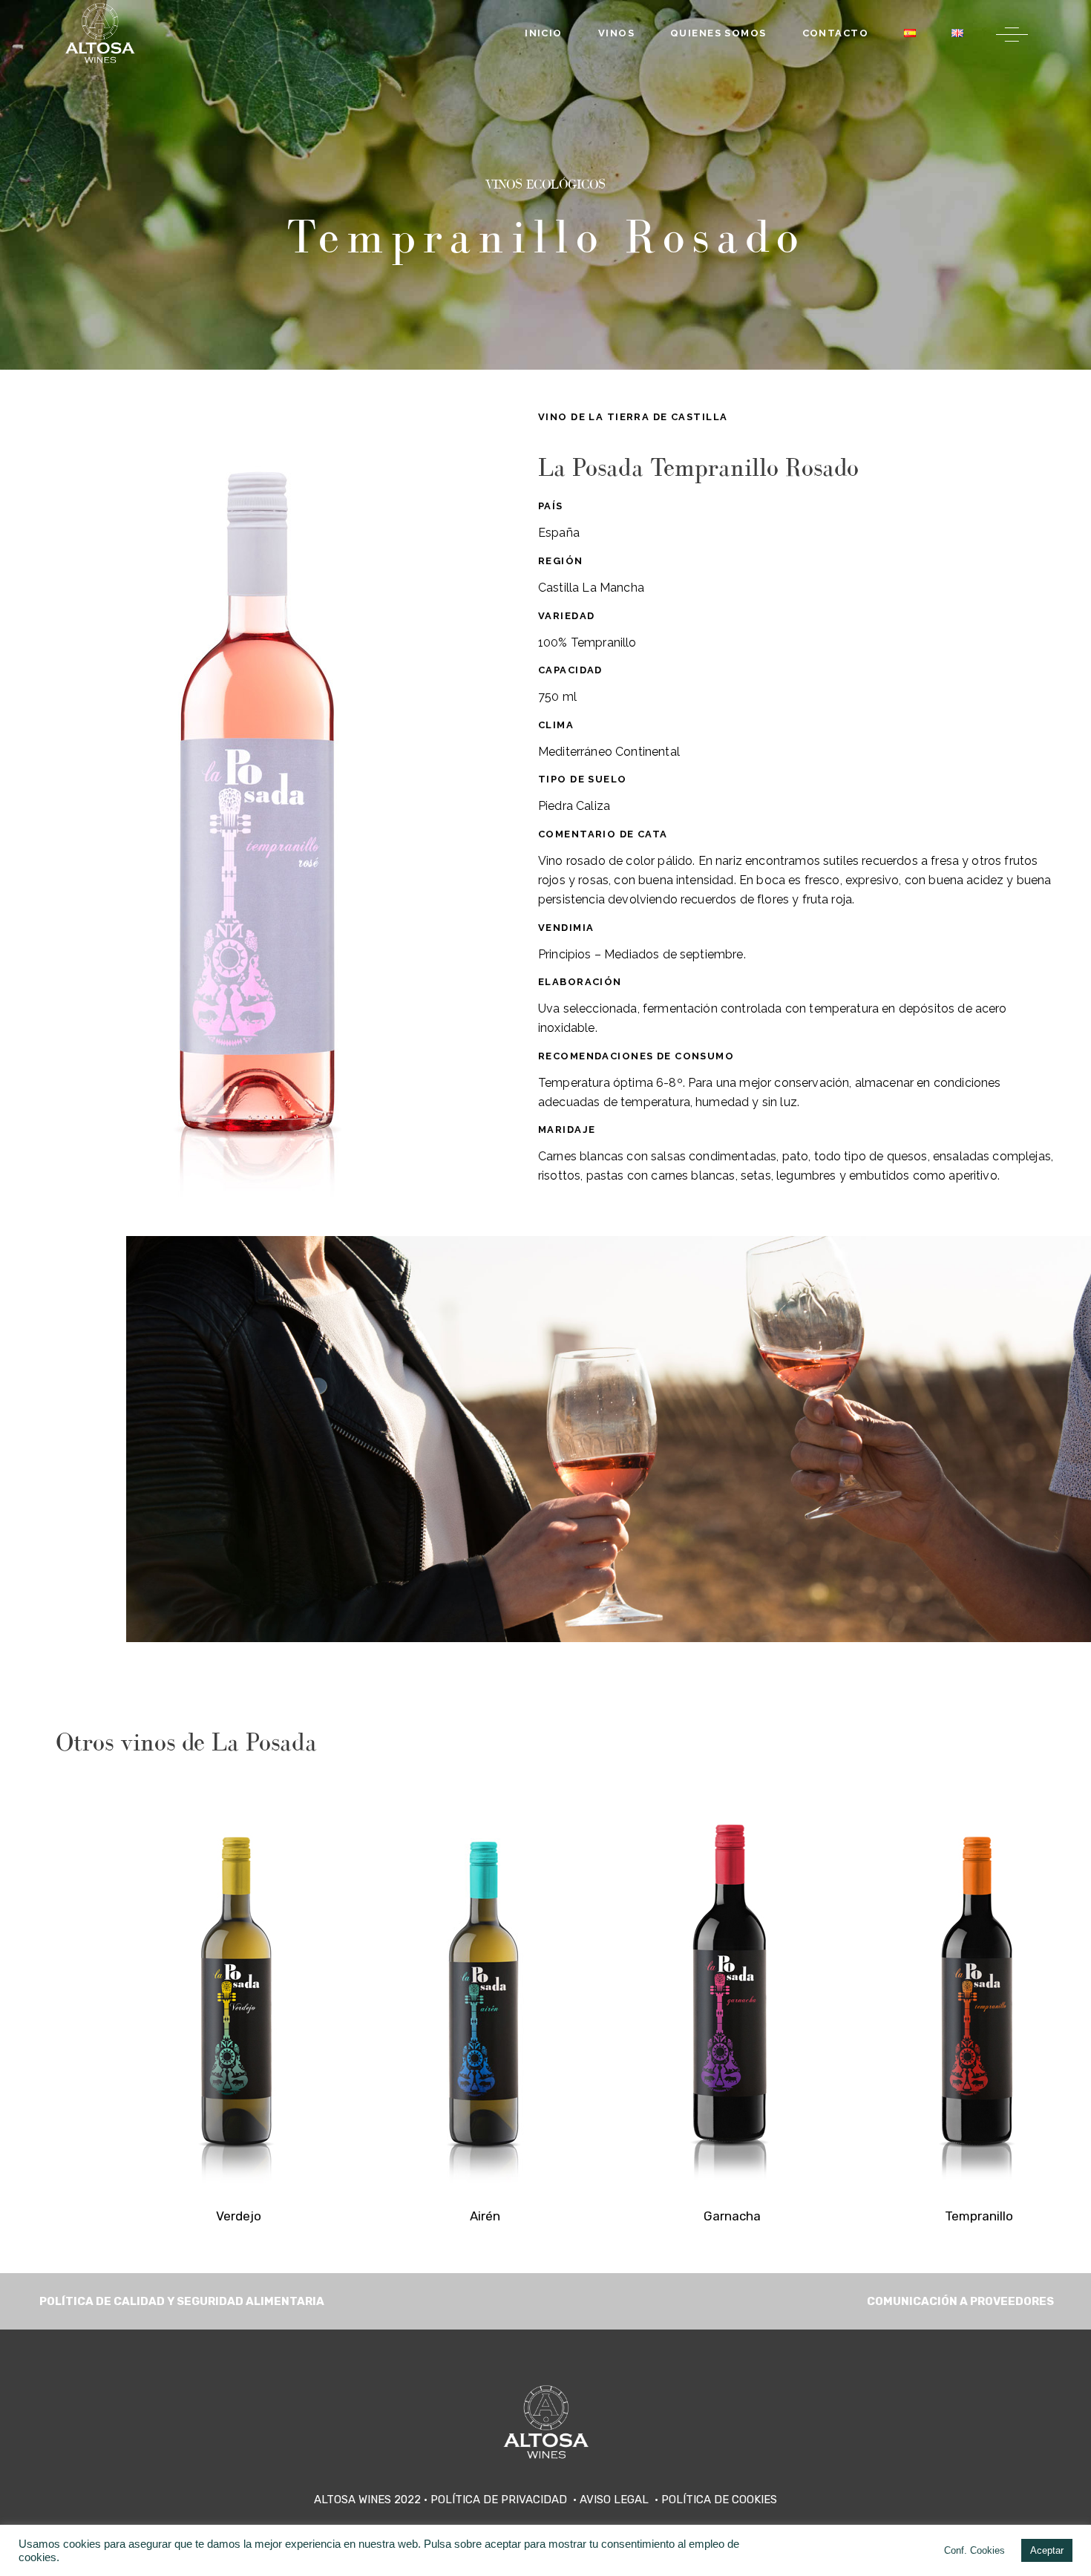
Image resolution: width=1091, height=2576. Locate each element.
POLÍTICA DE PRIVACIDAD (500, 2500)
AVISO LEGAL (616, 2500)
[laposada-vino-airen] (485, 1991)
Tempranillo (979, 2216)
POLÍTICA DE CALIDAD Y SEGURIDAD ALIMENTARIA (181, 2301)
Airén (485, 2216)
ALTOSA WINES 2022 (367, 2500)
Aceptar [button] (1047, 2550)
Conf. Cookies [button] (974, 2550)
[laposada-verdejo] (238, 1991)
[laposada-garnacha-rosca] (732, 1991)
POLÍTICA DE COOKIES (719, 2500)
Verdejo (239, 2216)
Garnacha (732, 2216)
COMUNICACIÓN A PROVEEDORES (960, 2301)
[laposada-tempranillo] (979, 1991)
